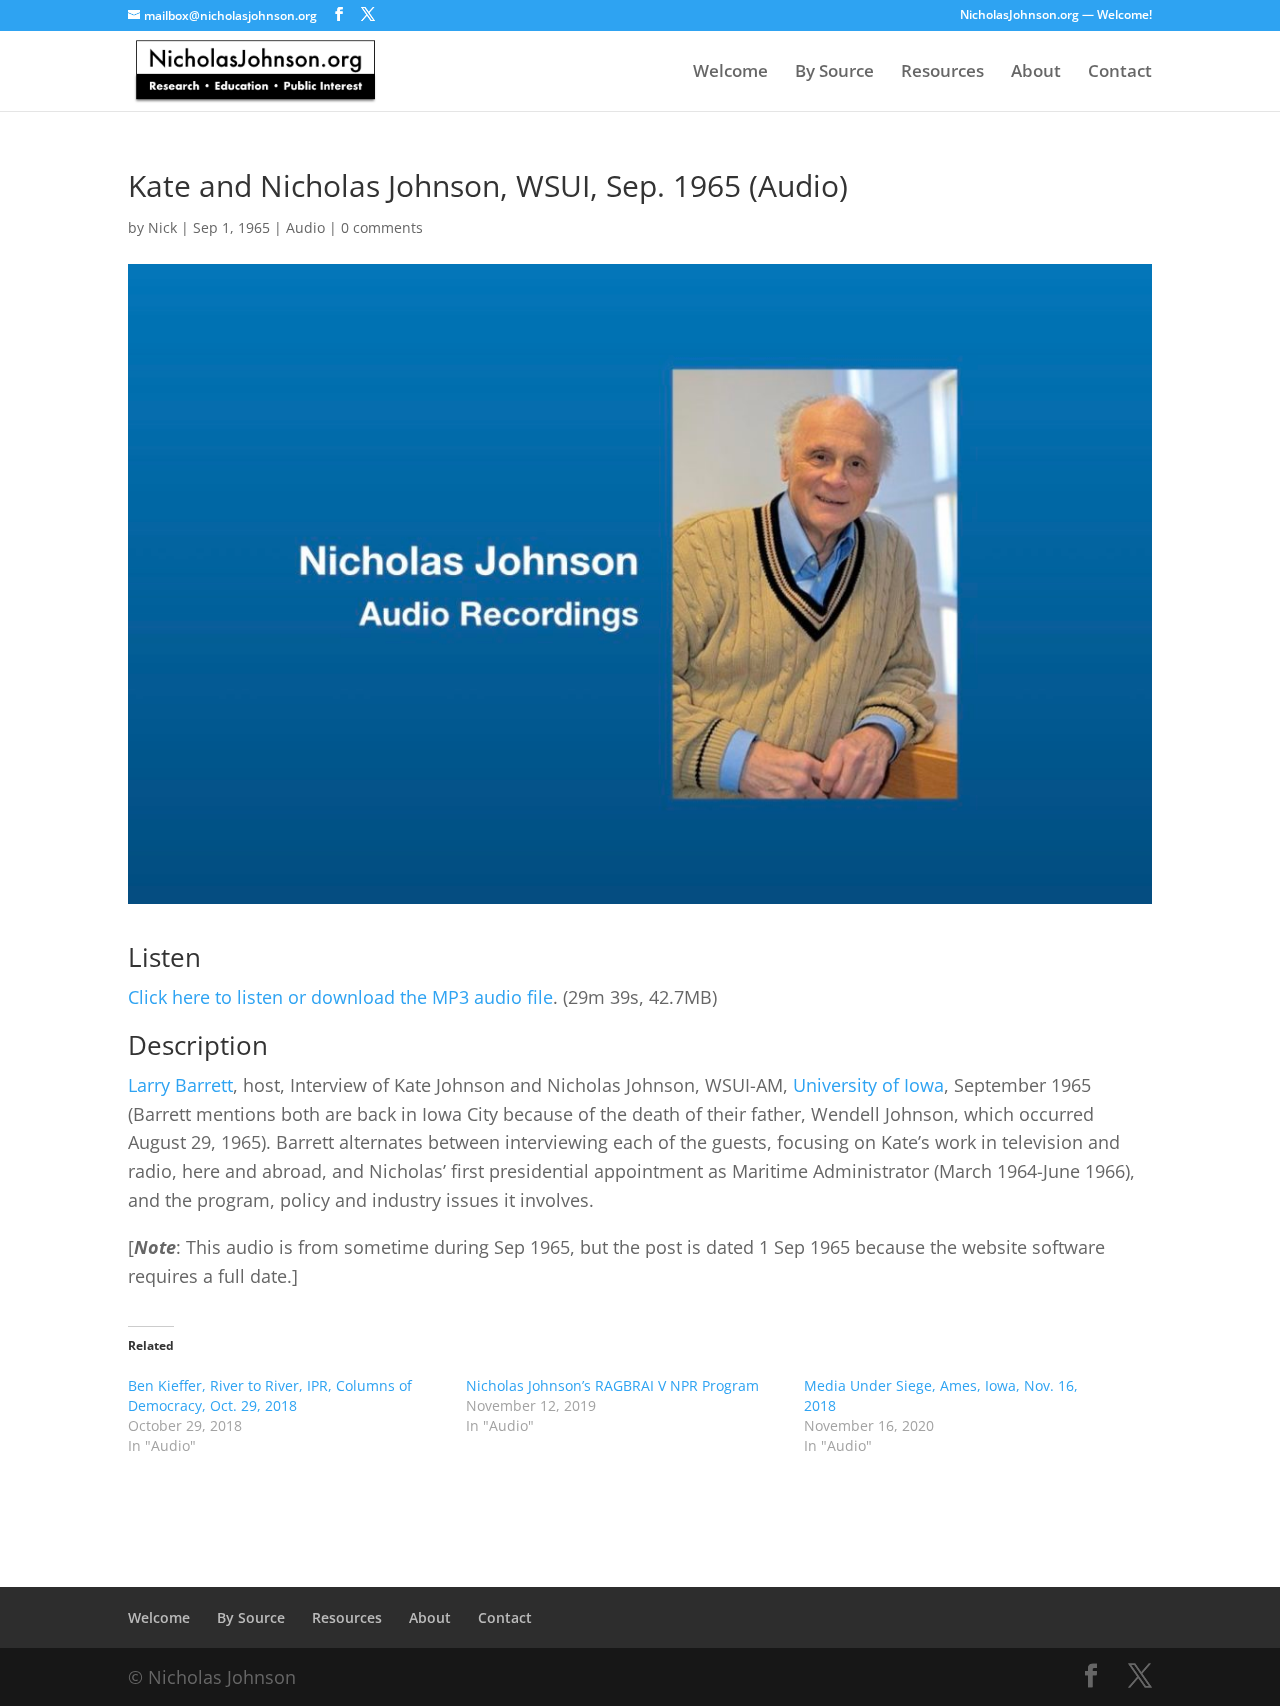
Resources (942, 73)
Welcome (730, 73)
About (1036, 73)
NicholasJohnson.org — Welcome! (1056, 16)
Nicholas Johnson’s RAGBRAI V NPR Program (612, 1385)
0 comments (382, 227)
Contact (1120, 73)
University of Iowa (868, 1085)
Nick (162, 227)
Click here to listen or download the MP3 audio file (340, 997)
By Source (834, 73)
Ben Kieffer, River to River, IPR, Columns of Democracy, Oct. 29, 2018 (270, 1395)
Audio (305, 227)
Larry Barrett (180, 1085)
